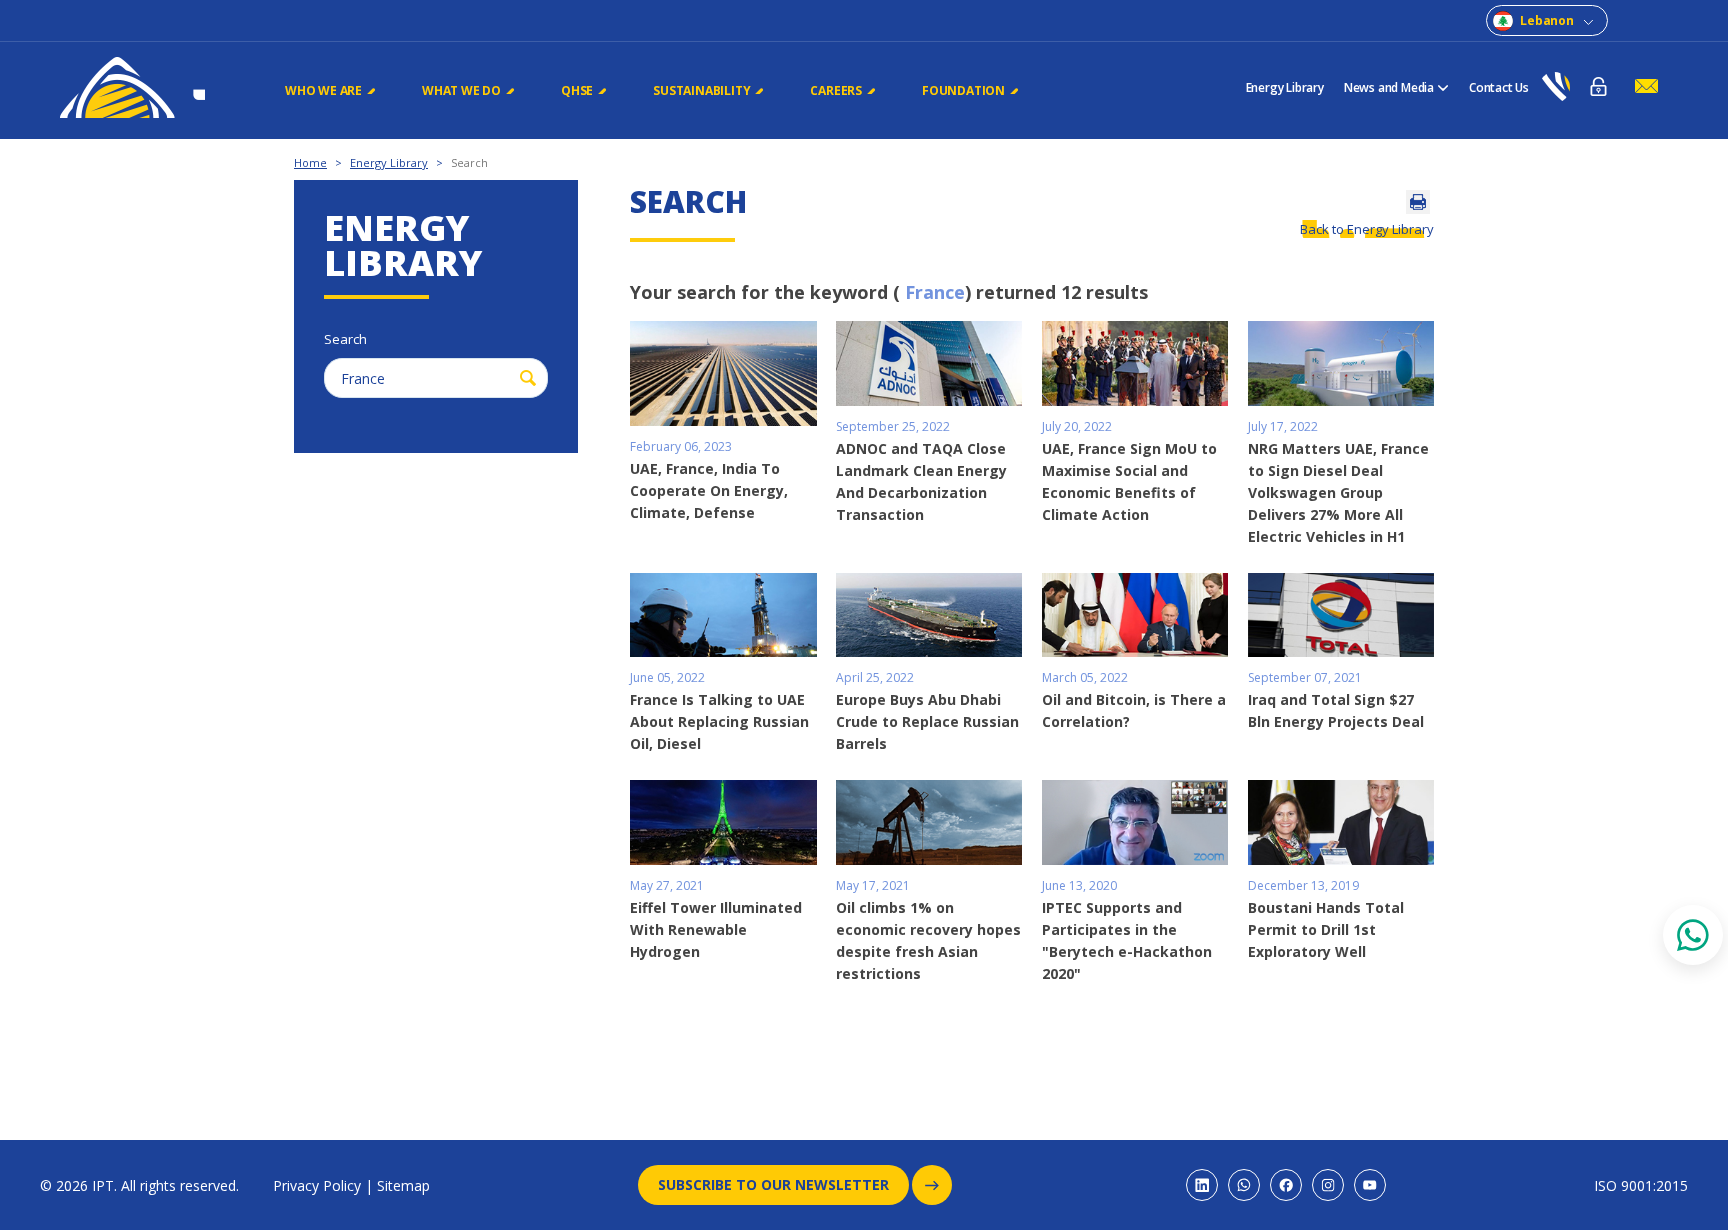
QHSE (577, 90)
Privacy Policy (317, 1185)
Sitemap (403, 1185)
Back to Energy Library (1367, 229)
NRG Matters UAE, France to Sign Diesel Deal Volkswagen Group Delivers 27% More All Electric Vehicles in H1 (1338, 492)
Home (310, 162)
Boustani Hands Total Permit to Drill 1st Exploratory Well (1326, 929)
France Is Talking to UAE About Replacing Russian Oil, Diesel (719, 721)
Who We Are (323, 90)
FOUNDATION (963, 90)
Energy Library (1285, 87)
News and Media (1389, 87)
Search (469, 162)
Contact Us (1499, 87)
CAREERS (836, 90)
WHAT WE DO (461, 90)
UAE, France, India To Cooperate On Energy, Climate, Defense (709, 490)
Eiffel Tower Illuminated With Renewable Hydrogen (716, 929)
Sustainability (701, 90)
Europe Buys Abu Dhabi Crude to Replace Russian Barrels (927, 721)
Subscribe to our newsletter (773, 1184)
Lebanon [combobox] (1547, 20)
